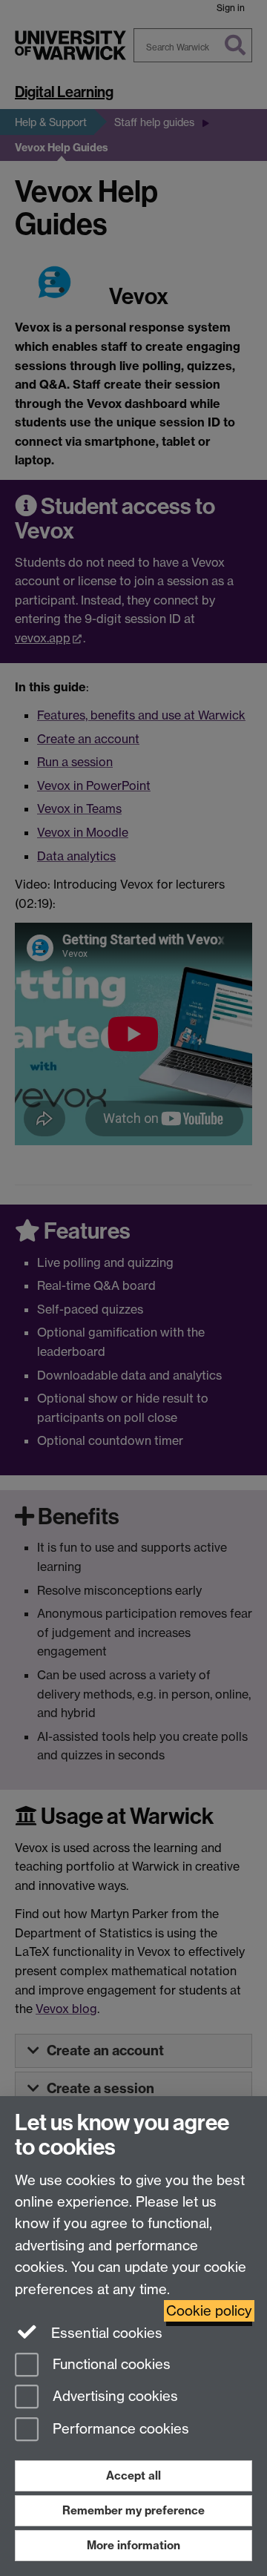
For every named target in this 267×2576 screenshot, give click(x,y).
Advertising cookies (113, 2397)
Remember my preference (133, 2510)
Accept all (133, 2475)
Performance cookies (119, 2430)
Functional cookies (110, 2364)
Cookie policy (209, 2311)
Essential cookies (105, 2333)
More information (133, 2545)
